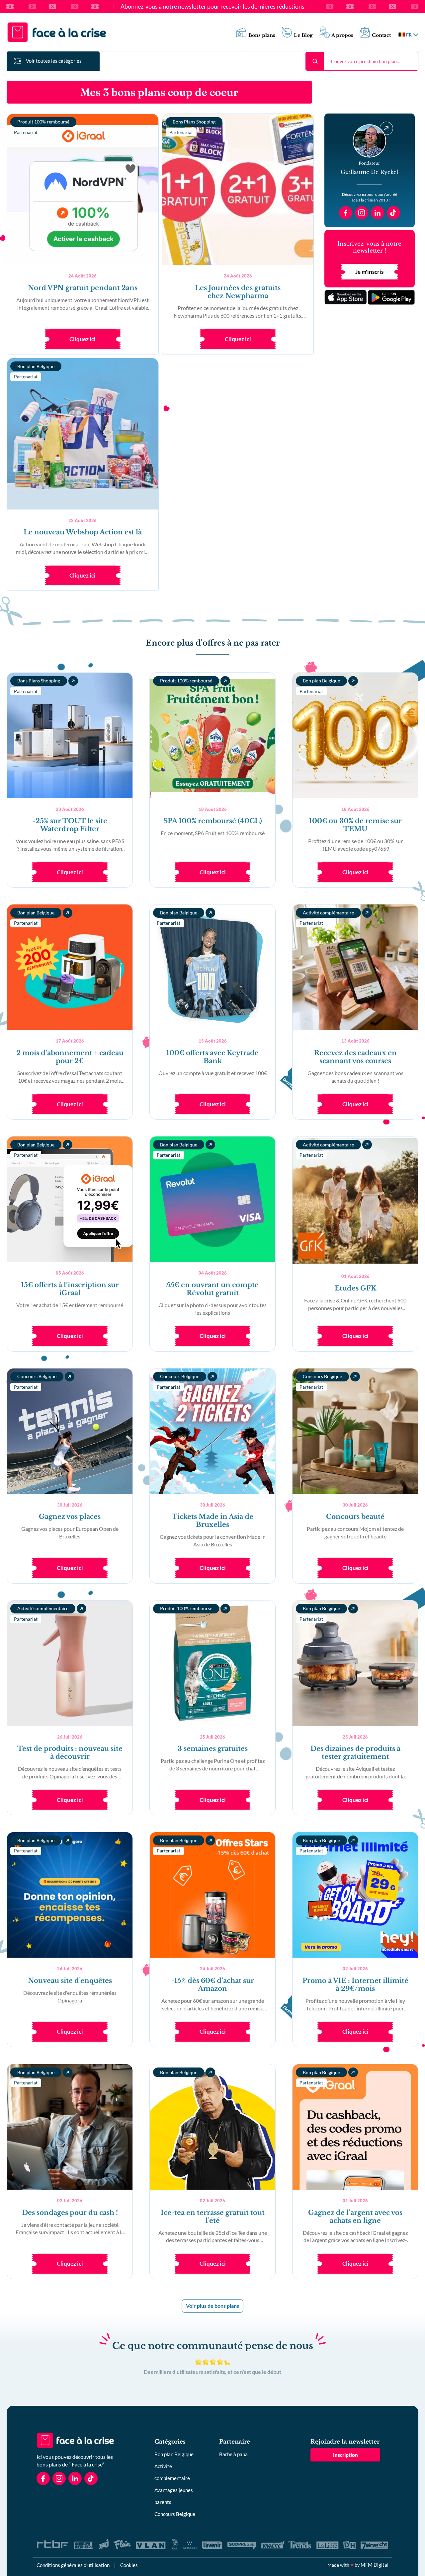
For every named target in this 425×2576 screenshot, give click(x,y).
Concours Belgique (175, 2514)
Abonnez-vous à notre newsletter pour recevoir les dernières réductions (212, 7)
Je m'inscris (369, 272)
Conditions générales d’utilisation (73, 2565)
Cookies (129, 2565)
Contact (381, 35)
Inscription (345, 2455)
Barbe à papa (233, 2454)
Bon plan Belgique (174, 2454)
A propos (342, 35)
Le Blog (303, 35)
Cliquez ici (83, 339)
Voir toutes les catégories (54, 61)
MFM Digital (375, 2565)
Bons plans (262, 35)
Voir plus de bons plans (212, 2306)
